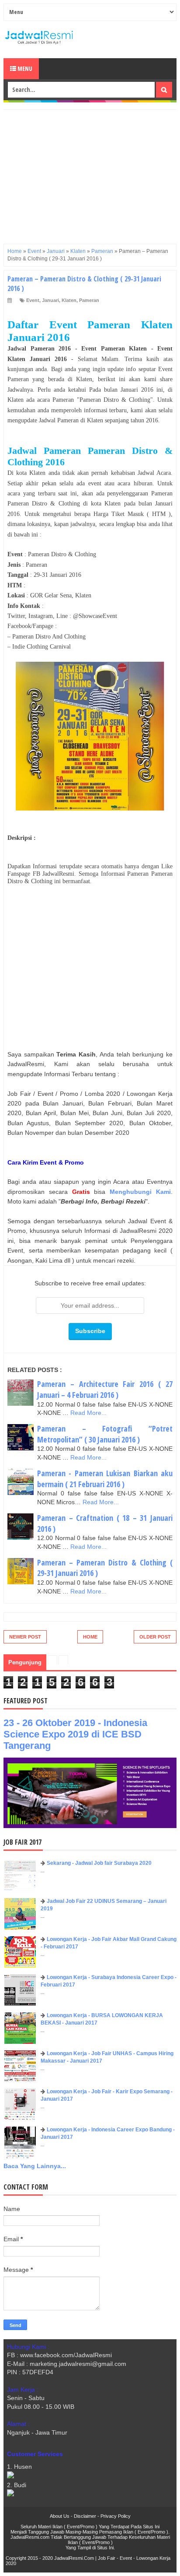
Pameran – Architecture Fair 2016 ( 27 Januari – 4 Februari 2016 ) (105, 1389)
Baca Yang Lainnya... (35, 2166)
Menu (24, 68)
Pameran (89, 300)
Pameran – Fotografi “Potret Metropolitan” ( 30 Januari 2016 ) (105, 1434)
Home (90, 1637)
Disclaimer (85, 2516)
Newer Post (25, 1637)
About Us (60, 2516)
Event (33, 300)
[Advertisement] (90, 171)
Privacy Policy (116, 2516)
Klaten (69, 300)
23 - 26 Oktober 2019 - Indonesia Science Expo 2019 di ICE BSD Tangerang (75, 1734)
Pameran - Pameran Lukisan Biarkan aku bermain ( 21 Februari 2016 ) (105, 1479)
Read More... (88, 1413)
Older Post (155, 1637)
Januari (50, 300)
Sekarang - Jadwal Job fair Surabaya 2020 (99, 1863)
